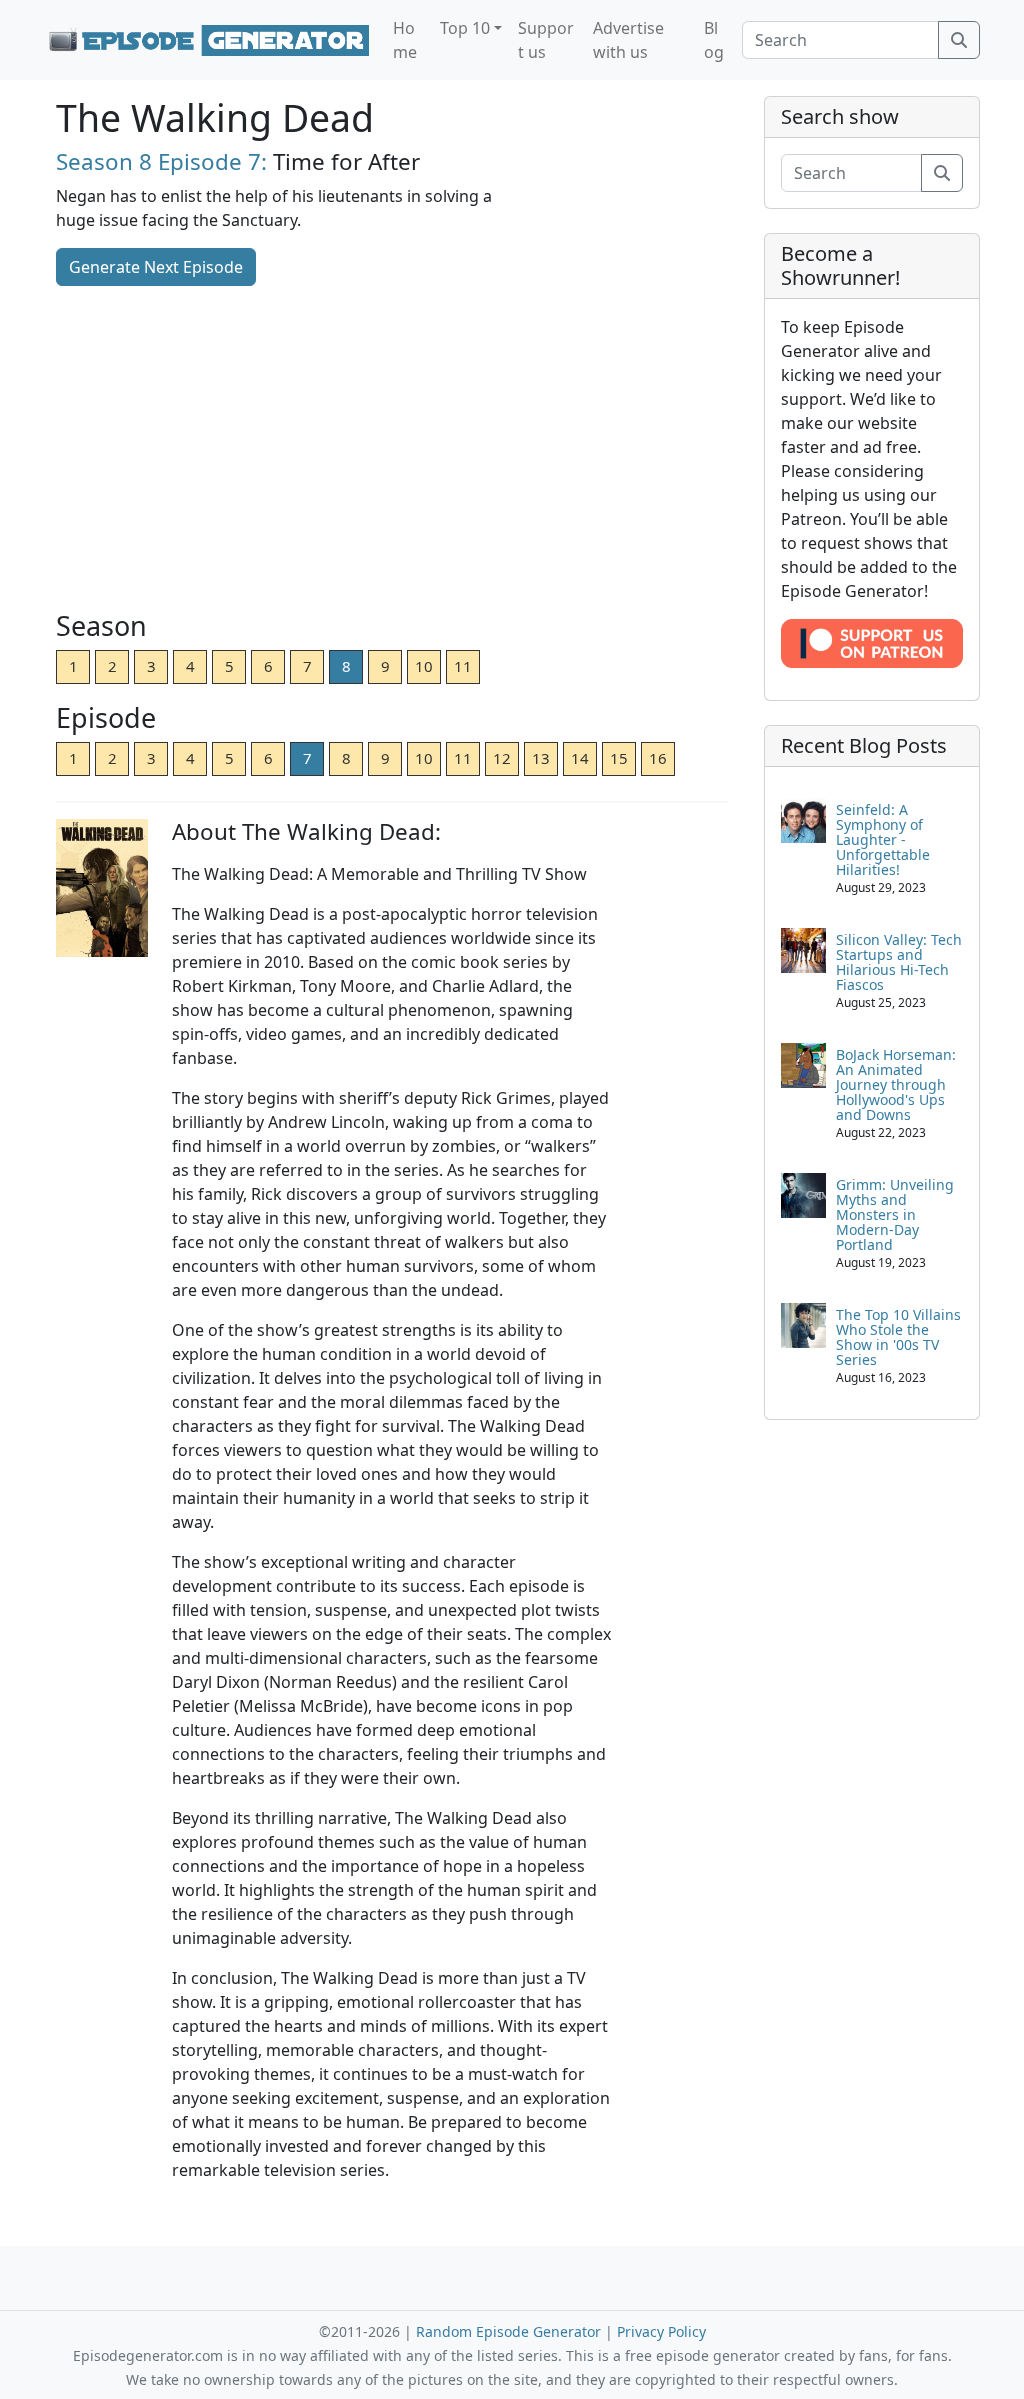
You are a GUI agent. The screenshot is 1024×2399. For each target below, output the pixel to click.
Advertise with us (628, 40)
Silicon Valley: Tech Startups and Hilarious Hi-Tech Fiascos (899, 962)
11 (463, 666)
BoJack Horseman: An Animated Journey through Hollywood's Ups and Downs (896, 1084)
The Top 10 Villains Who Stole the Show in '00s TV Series (898, 1337)
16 (658, 758)
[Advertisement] (392, 450)
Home (405, 40)
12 (502, 758)
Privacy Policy (661, 2331)
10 (424, 666)
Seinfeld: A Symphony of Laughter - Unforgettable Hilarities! (883, 839)
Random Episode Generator (508, 2331)
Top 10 (465, 28)
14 (580, 758)
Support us (546, 40)
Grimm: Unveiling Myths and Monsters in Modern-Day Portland (895, 1214)
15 (619, 758)
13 (541, 758)
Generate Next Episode (156, 267)
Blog (714, 40)
